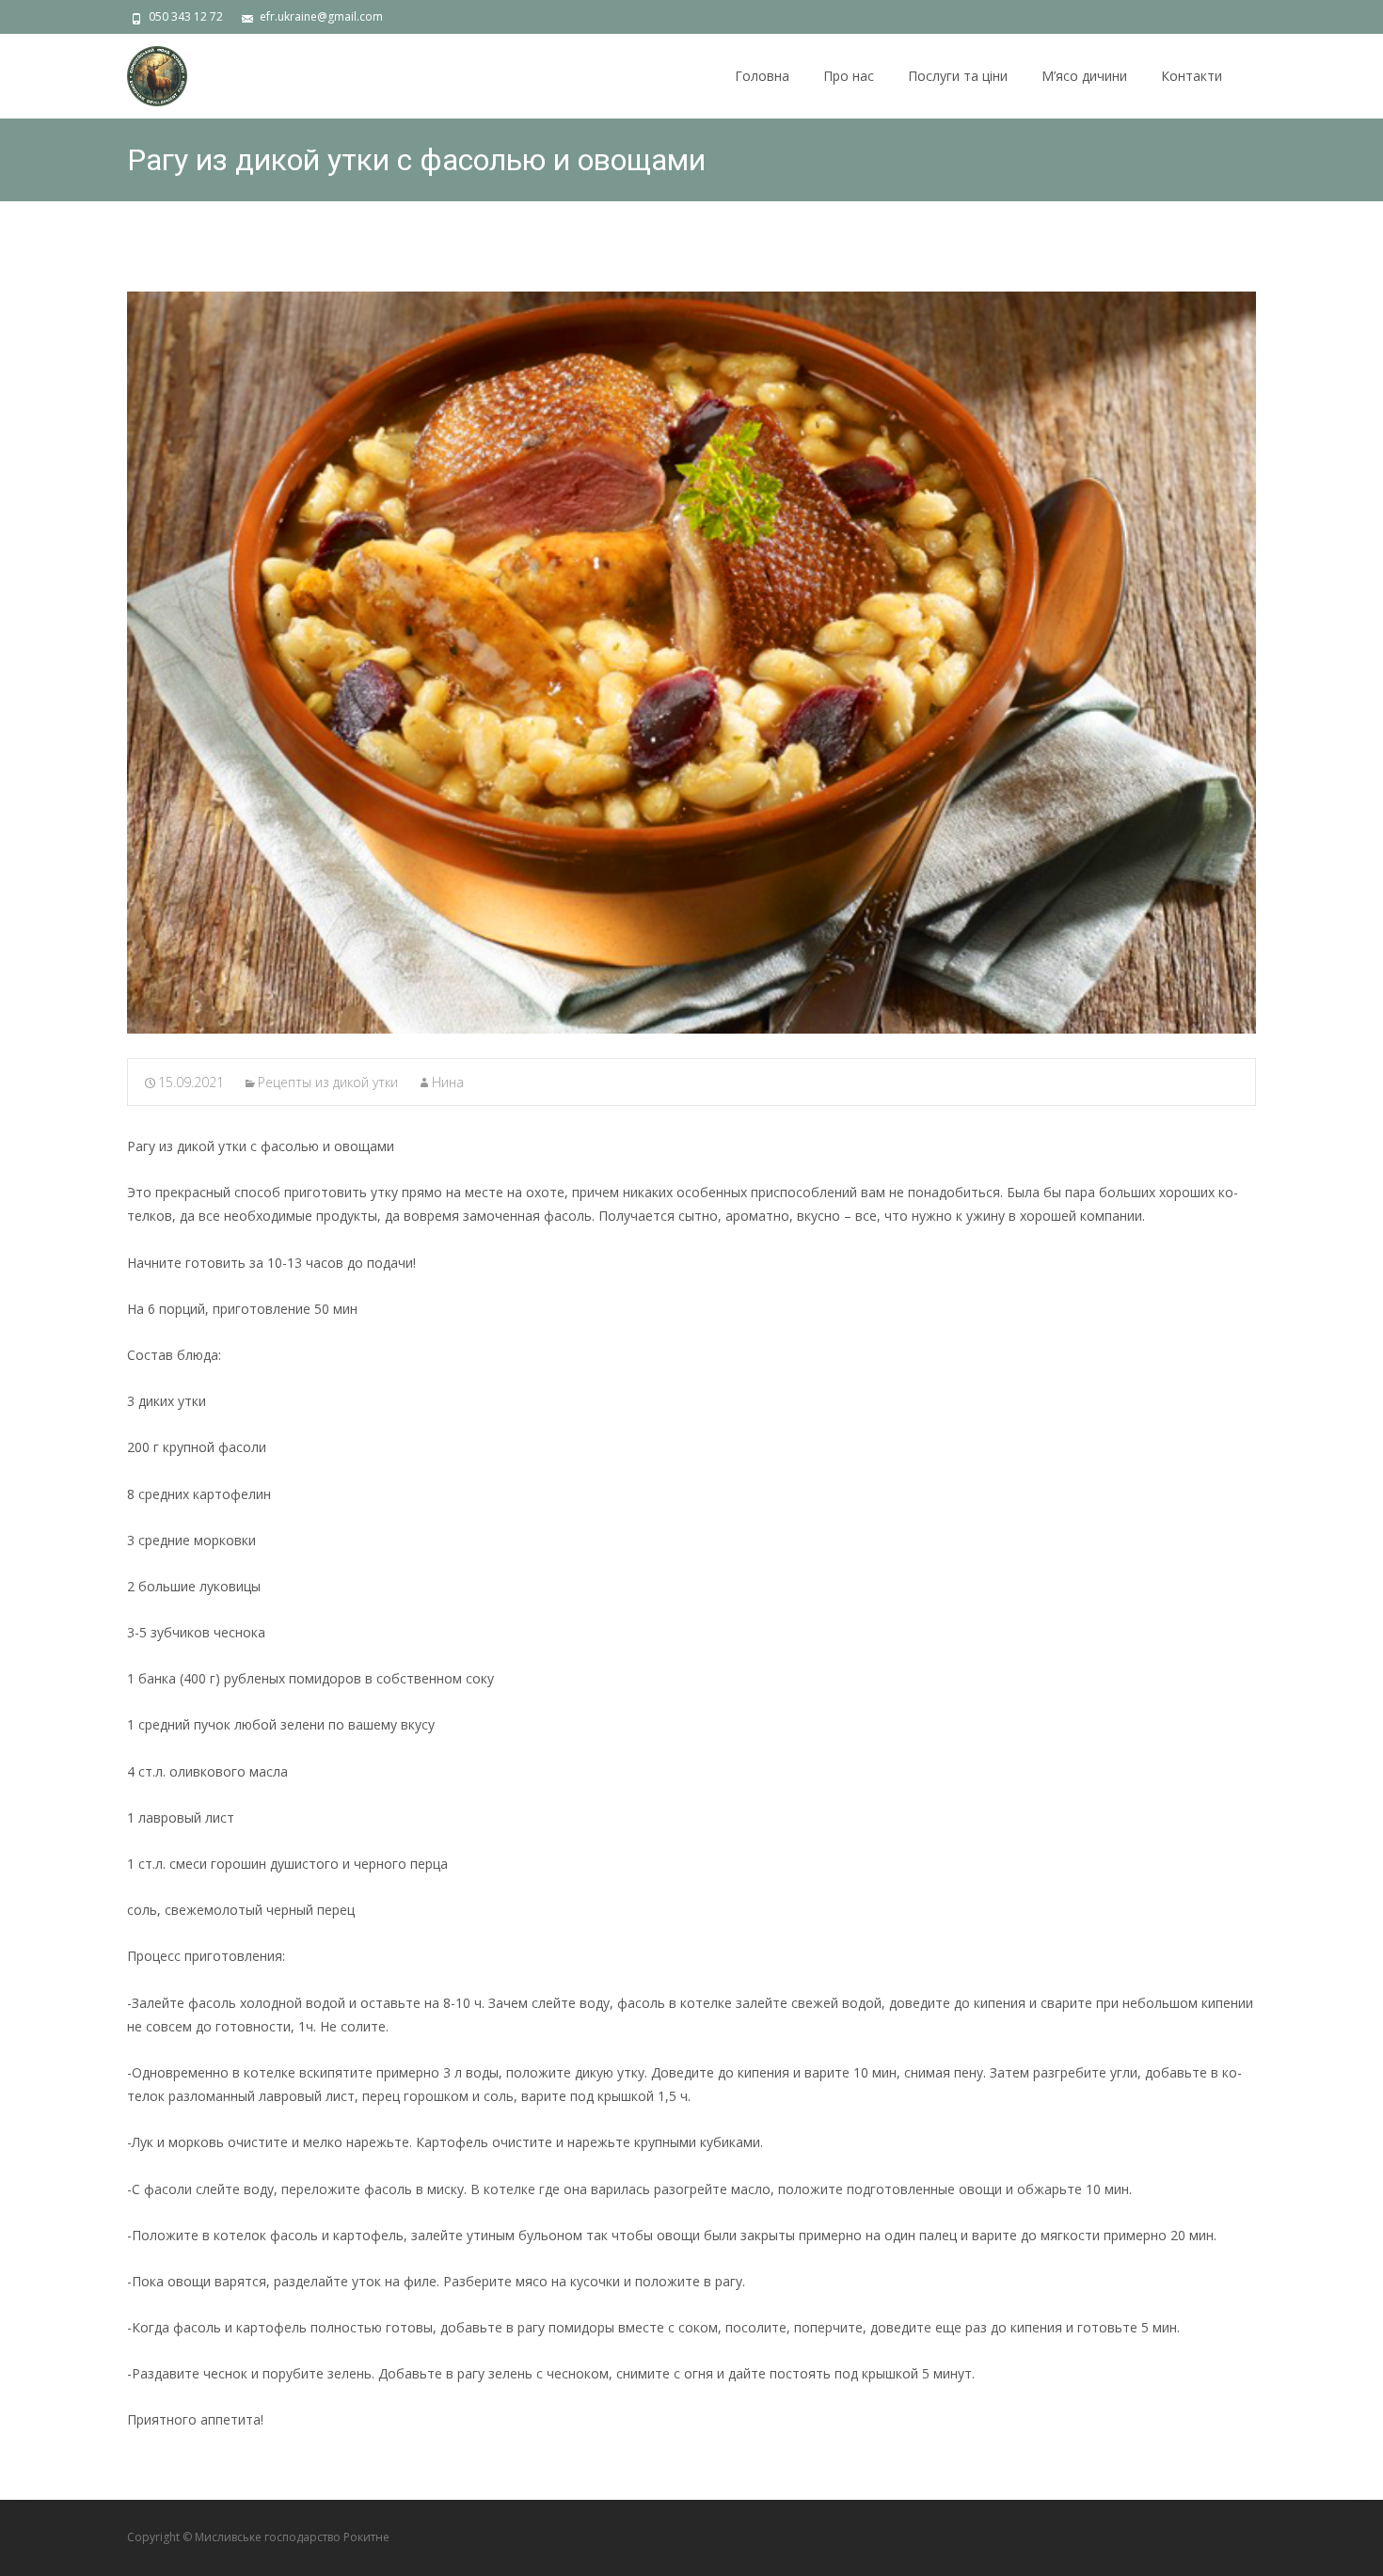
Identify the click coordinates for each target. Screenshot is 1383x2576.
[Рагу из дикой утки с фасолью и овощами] (691, 663)
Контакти (1192, 76)
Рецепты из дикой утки (328, 1082)
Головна (762, 76)
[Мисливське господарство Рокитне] (142, 71)
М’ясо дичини (1084, 76)
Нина (448, 1082)
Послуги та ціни (958, 76)
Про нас (849, 76)
